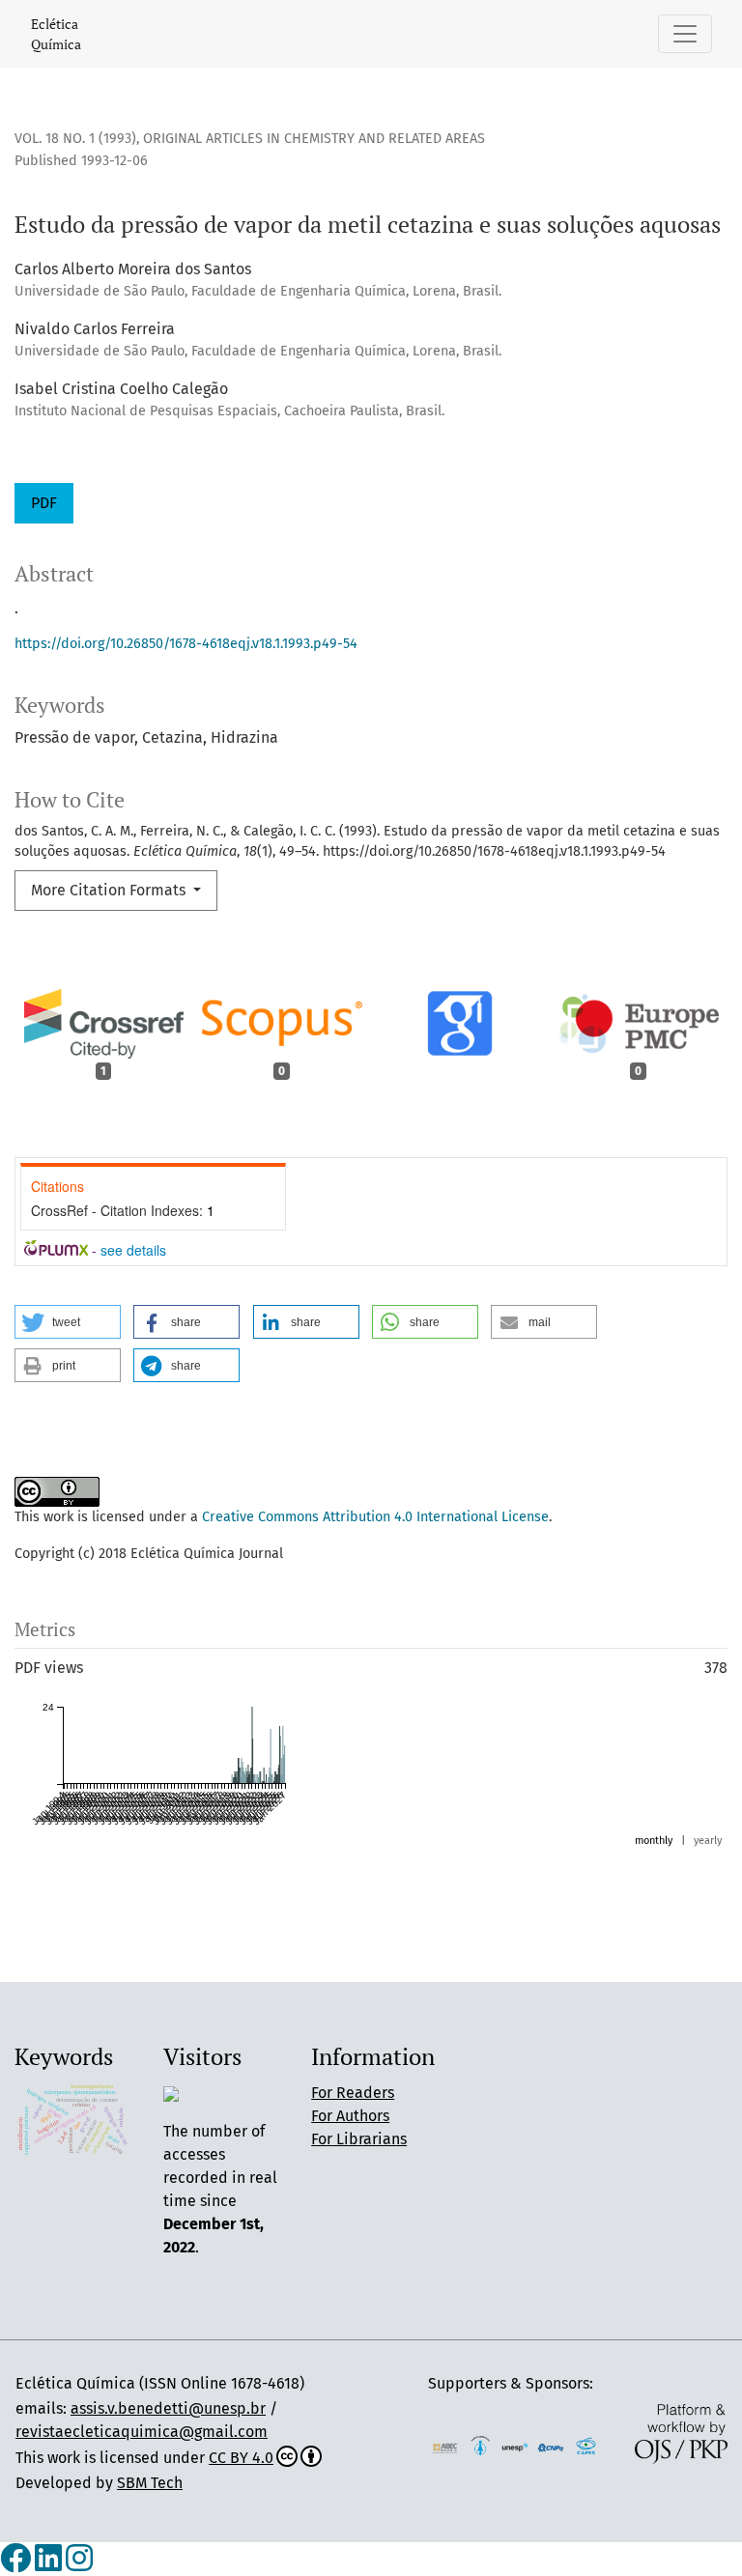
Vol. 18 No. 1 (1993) (75, 139)
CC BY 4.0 (241, 2458)
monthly (654, 1840)
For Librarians (359, 2139)
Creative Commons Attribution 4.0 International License (375, 1517)
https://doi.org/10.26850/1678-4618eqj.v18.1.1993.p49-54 (186, 644)
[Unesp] (515, 2446)
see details (133, 1250)
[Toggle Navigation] (685, 34)
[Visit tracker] (171, 2093)
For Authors (350, 2116)
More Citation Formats (110, 890)
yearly (708, 1840)
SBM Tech (150, 2483)
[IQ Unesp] (481, 2445)
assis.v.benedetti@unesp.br (168, 2408)
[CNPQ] (551, 2446)
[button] (68, 1322)
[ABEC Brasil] (445, 2446)
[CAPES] (586, 2445)
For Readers (353, 2093)
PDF (44, 503)
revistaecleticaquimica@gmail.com (142, 2432)
